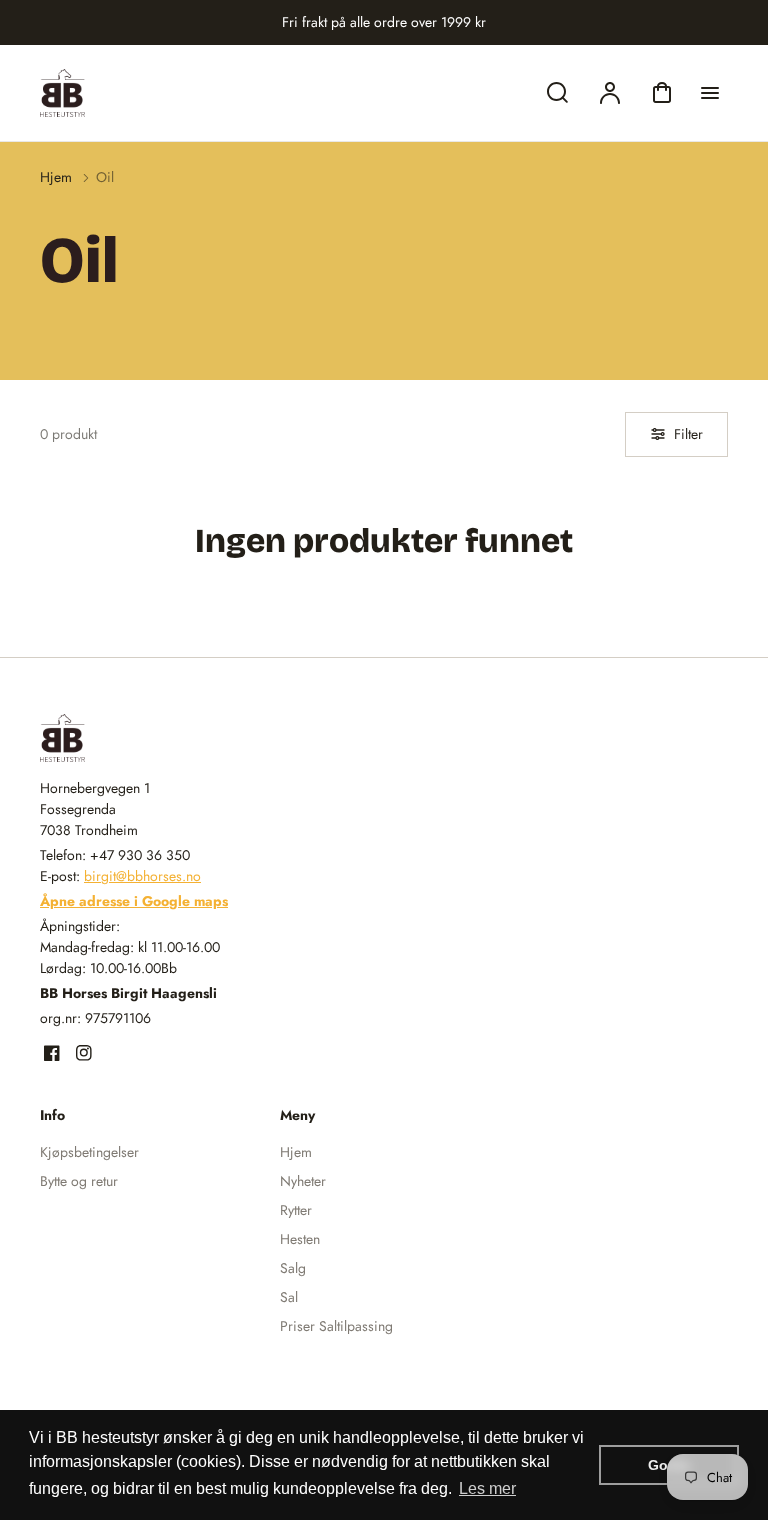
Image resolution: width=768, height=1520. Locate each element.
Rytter (296, 1210)
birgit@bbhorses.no (142, 876)
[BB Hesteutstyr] (165, 738)
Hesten (300, 1239)
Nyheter (303, 1181)
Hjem (56, 177)
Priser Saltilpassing (336, 1326)
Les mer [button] (487, 1488)
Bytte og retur (79, 1181)
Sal (289, 1297)
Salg (293, 1268)
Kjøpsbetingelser (89, 1152)
